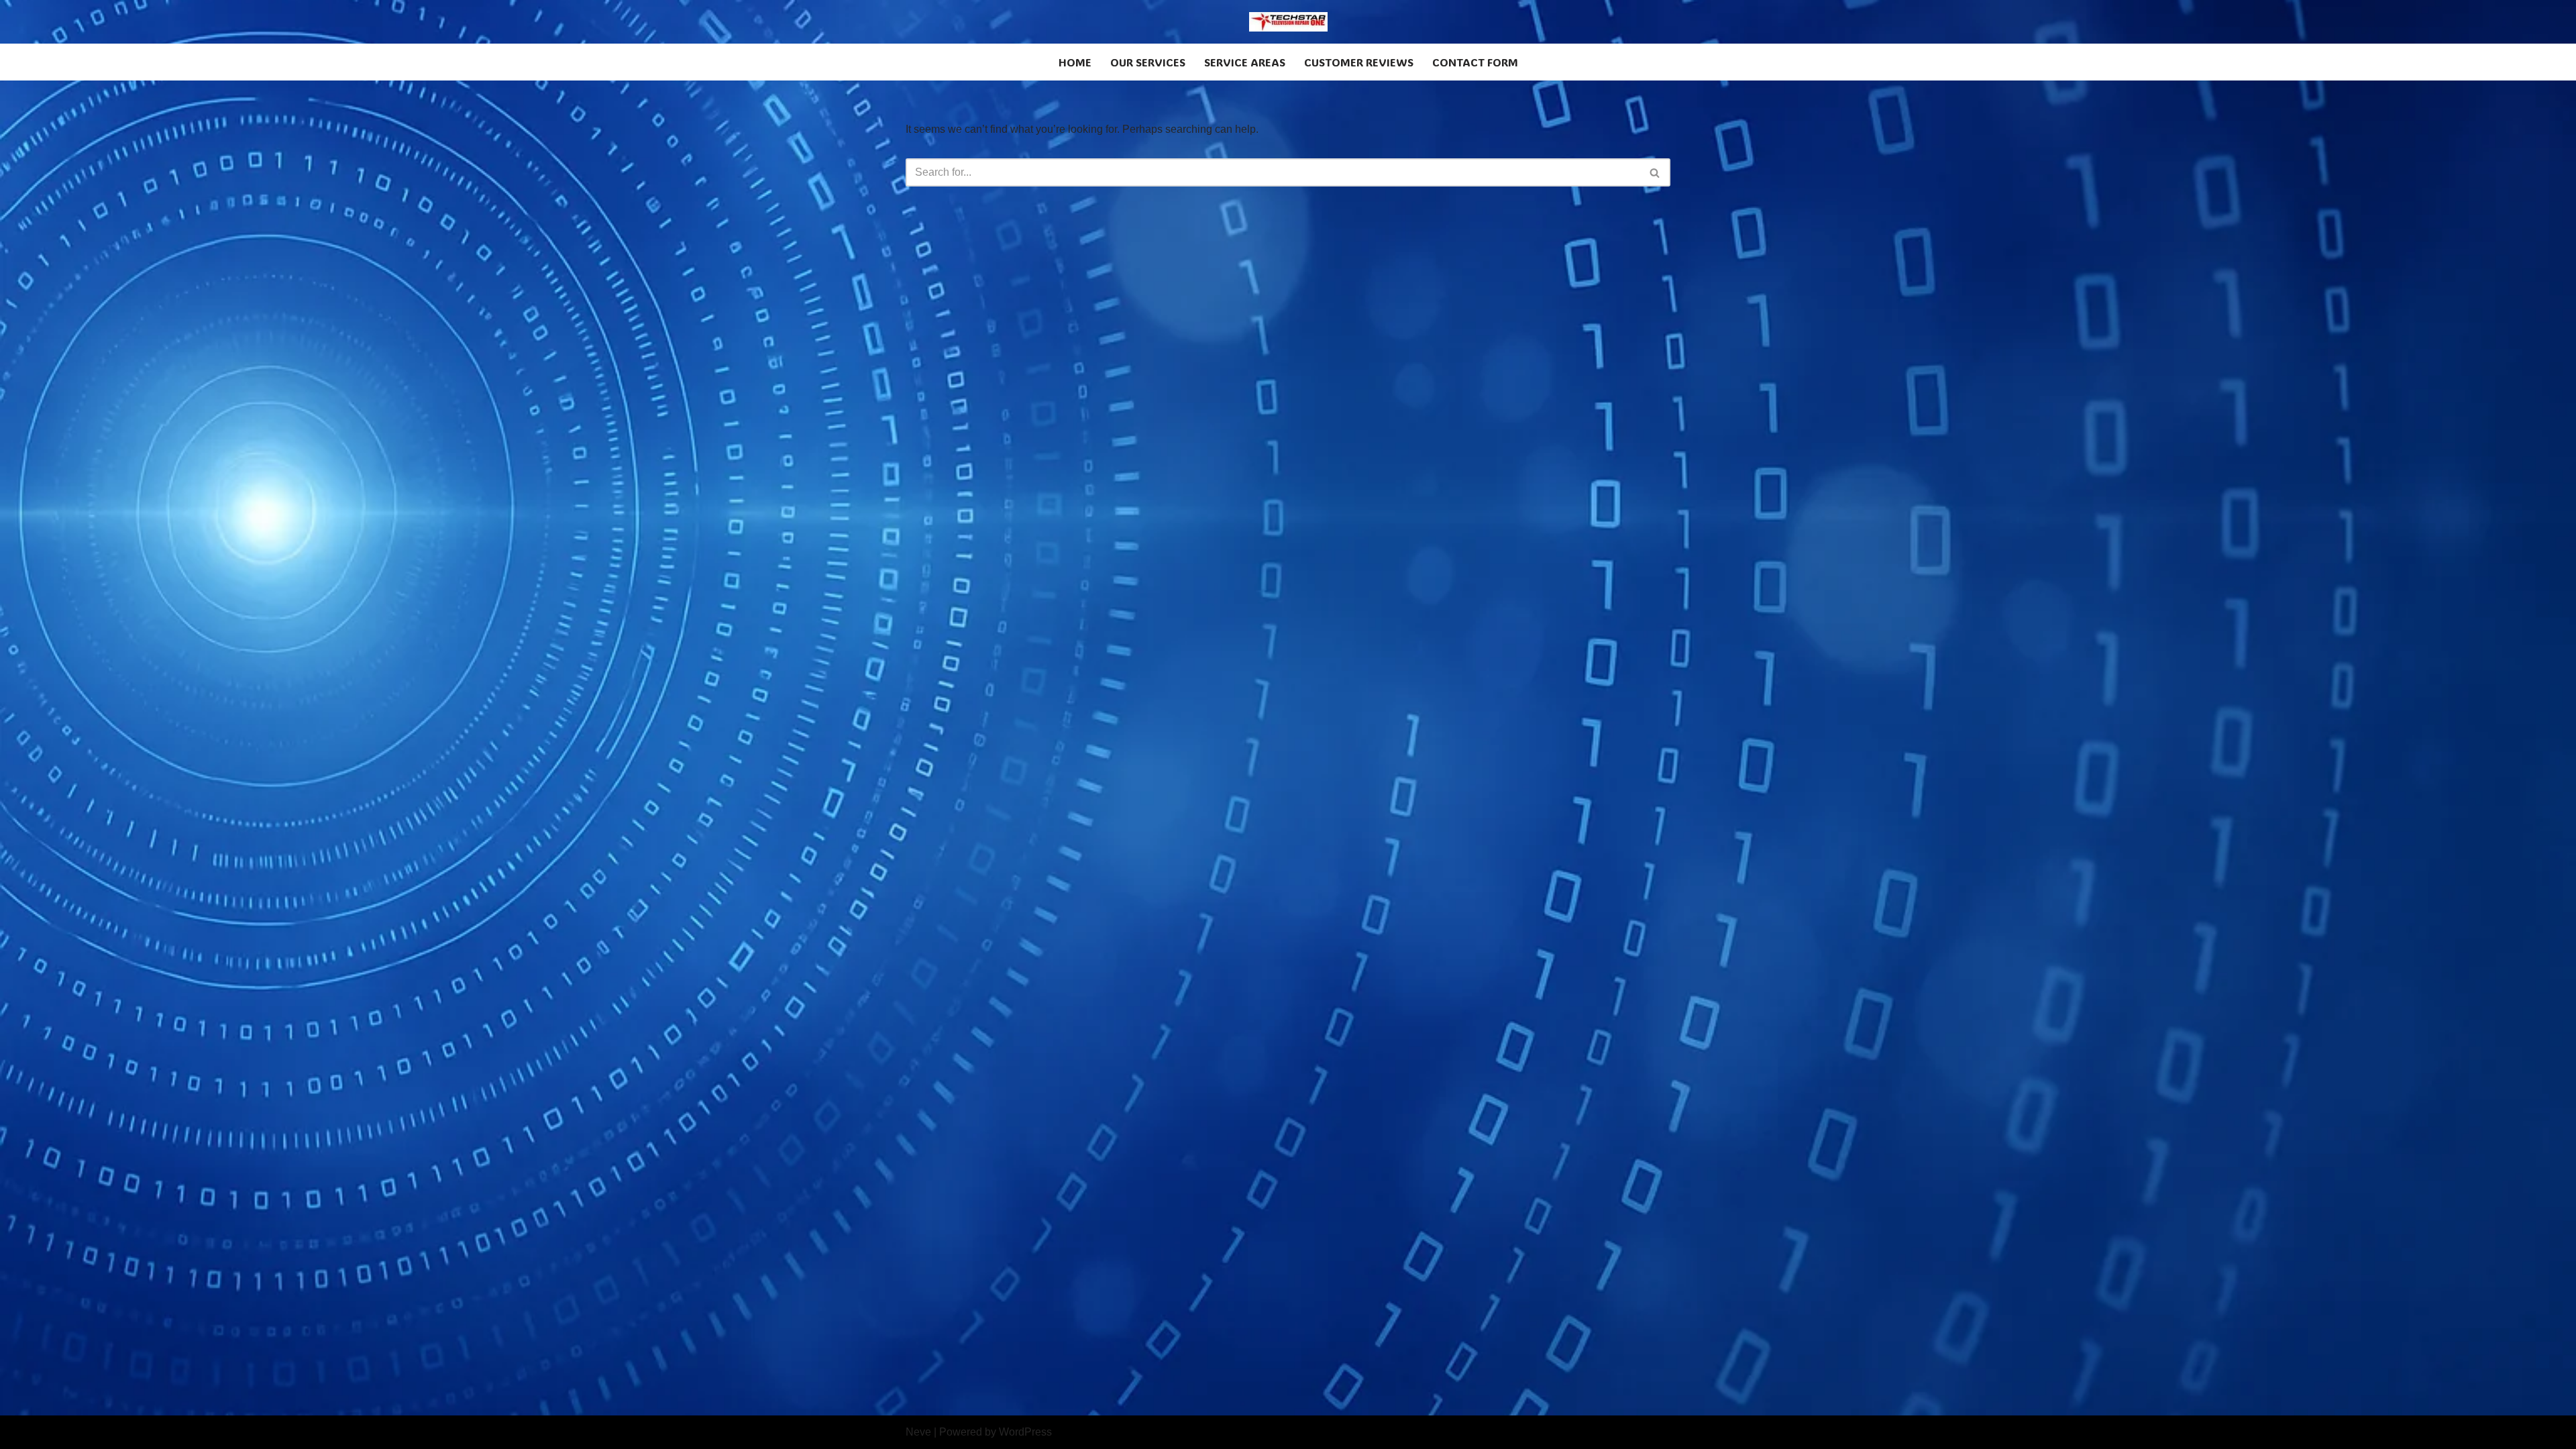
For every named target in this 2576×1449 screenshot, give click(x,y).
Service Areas (1245, 62)
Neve (918, 1432)
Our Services (1148, 62)
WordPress (1025, 1432)
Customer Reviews (1359, 62)
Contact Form (1475, 62)
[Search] (1655, 172)
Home (1075, 62)
